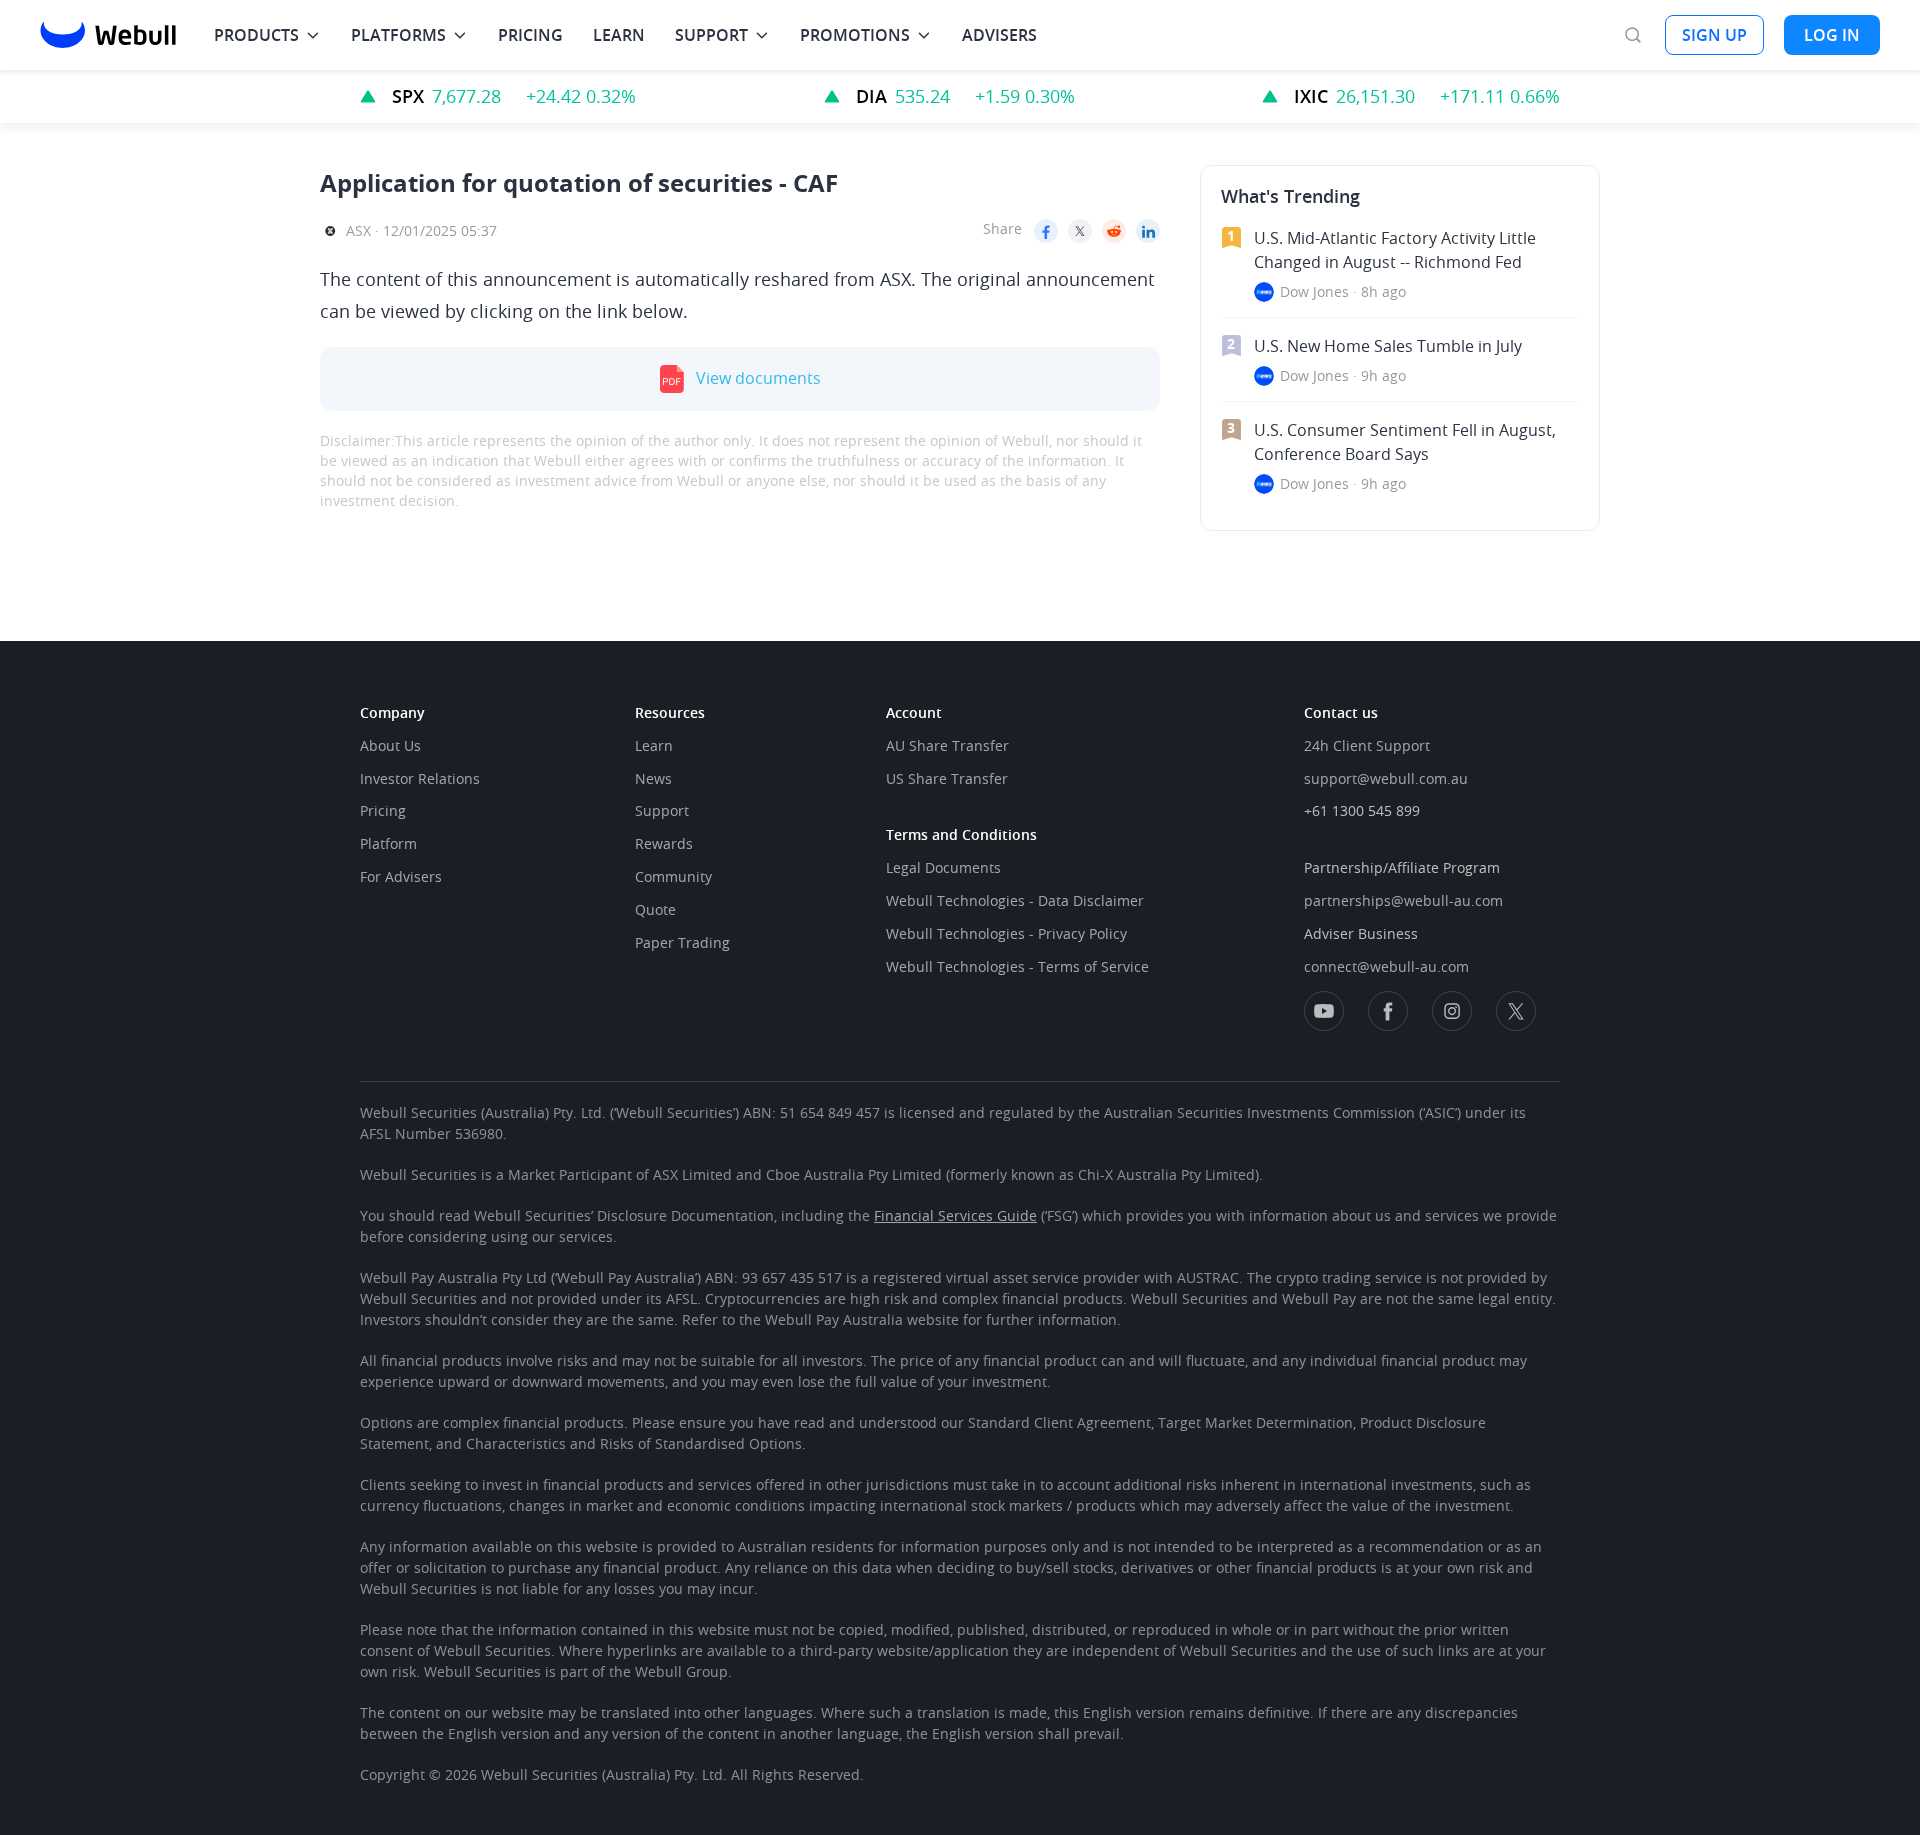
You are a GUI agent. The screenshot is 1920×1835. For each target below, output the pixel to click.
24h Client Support (1367, 745)
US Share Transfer (947, 778)
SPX (408, 96)
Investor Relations (420, 778)
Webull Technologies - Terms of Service (1017, 966)
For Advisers (401, 876)
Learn (654, 745)
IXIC (1311, 96)
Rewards (664, 843)
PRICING (530, 35)
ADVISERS (999, 35)
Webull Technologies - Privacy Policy (1006, 933)
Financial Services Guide (955, 1215)
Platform (388, 843)
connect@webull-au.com (1386, 966)
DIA (871, 96)
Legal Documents (943, 867)
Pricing (383, 810)
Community (673, 876)
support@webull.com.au (1386, 778)
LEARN (619, 35)
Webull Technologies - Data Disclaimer (1015, 900)
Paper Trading (682, 942)
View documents (758, 378)
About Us (390, 745)
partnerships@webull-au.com (1403, 900)
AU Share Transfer (947, 745)
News (653, 778)
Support (662, 810)
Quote (655, 909)
